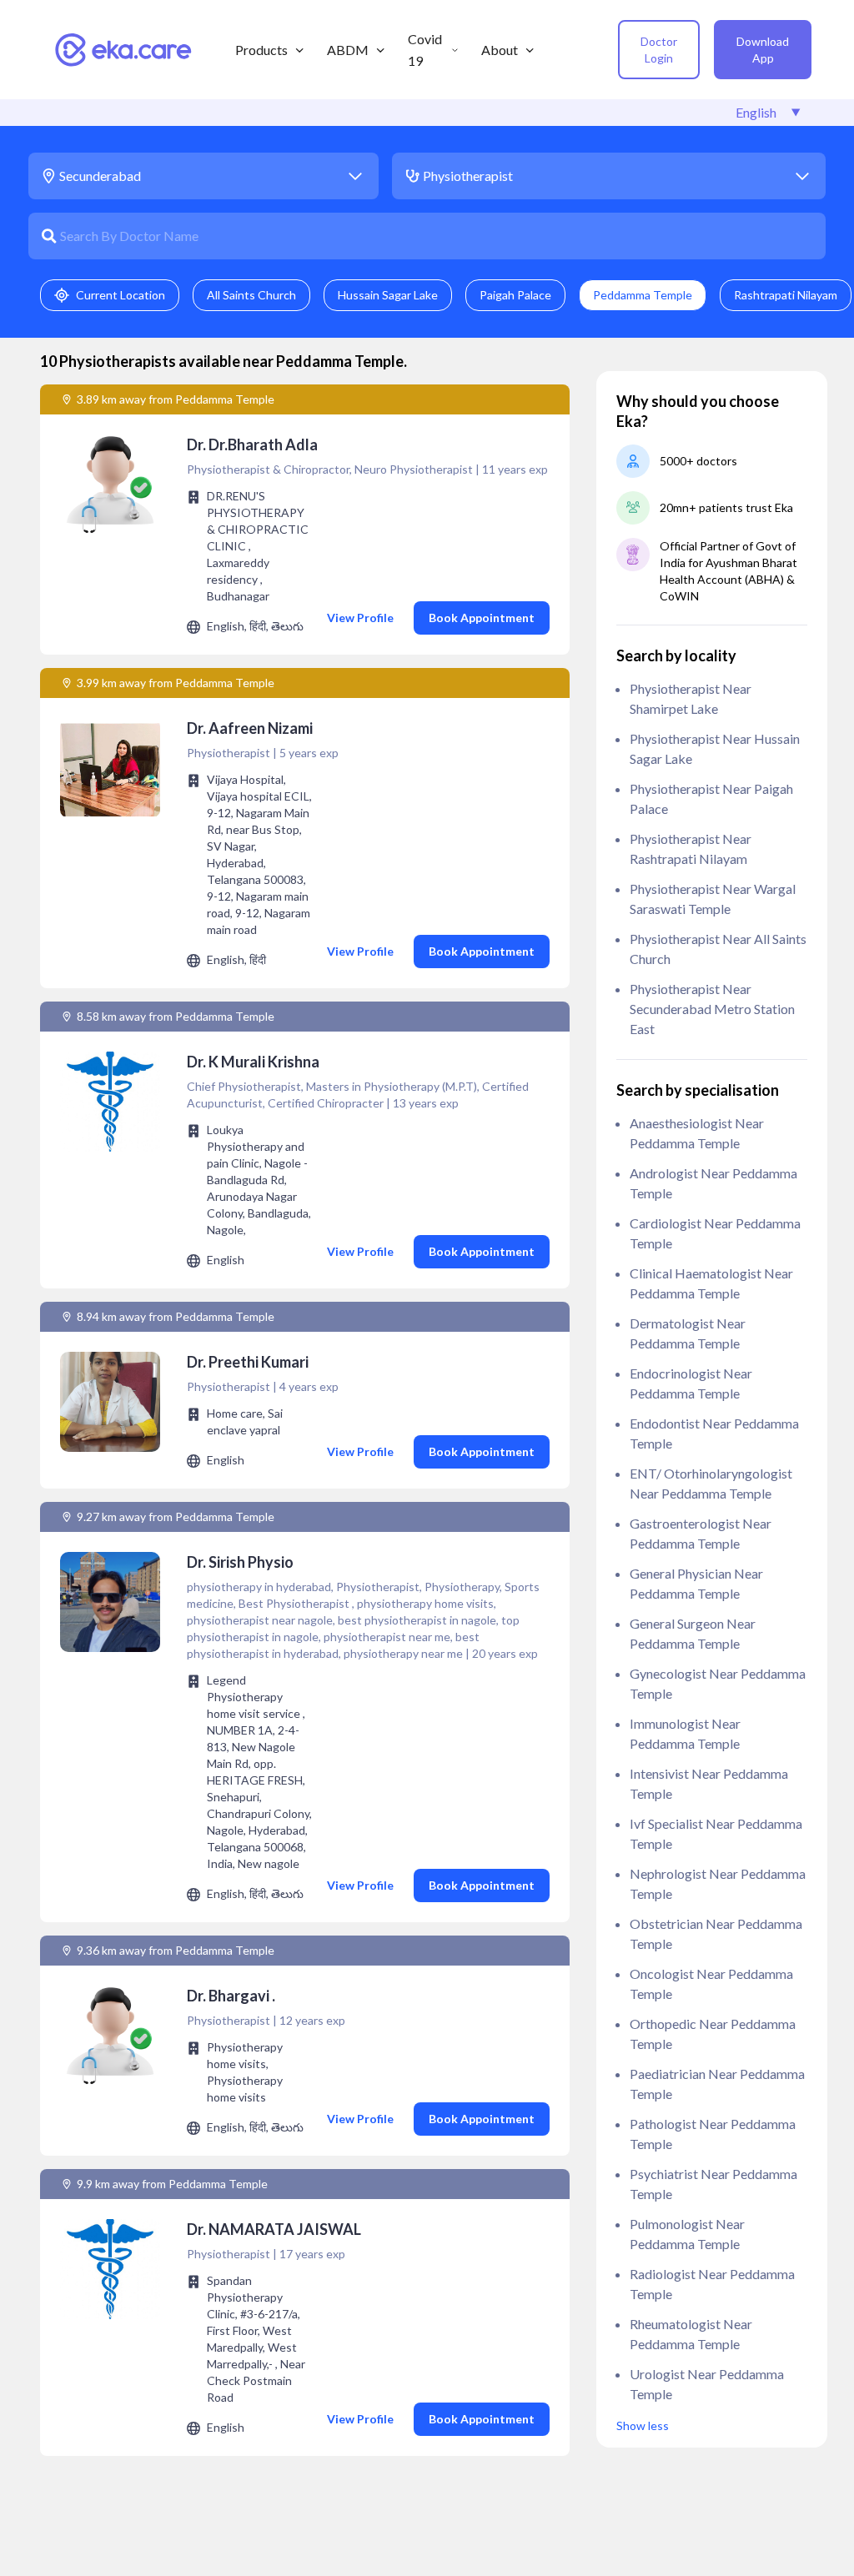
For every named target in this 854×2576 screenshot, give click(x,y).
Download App (763, 50)
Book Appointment (482, 618)
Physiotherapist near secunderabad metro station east (712, 1009)
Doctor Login (659, 50)
